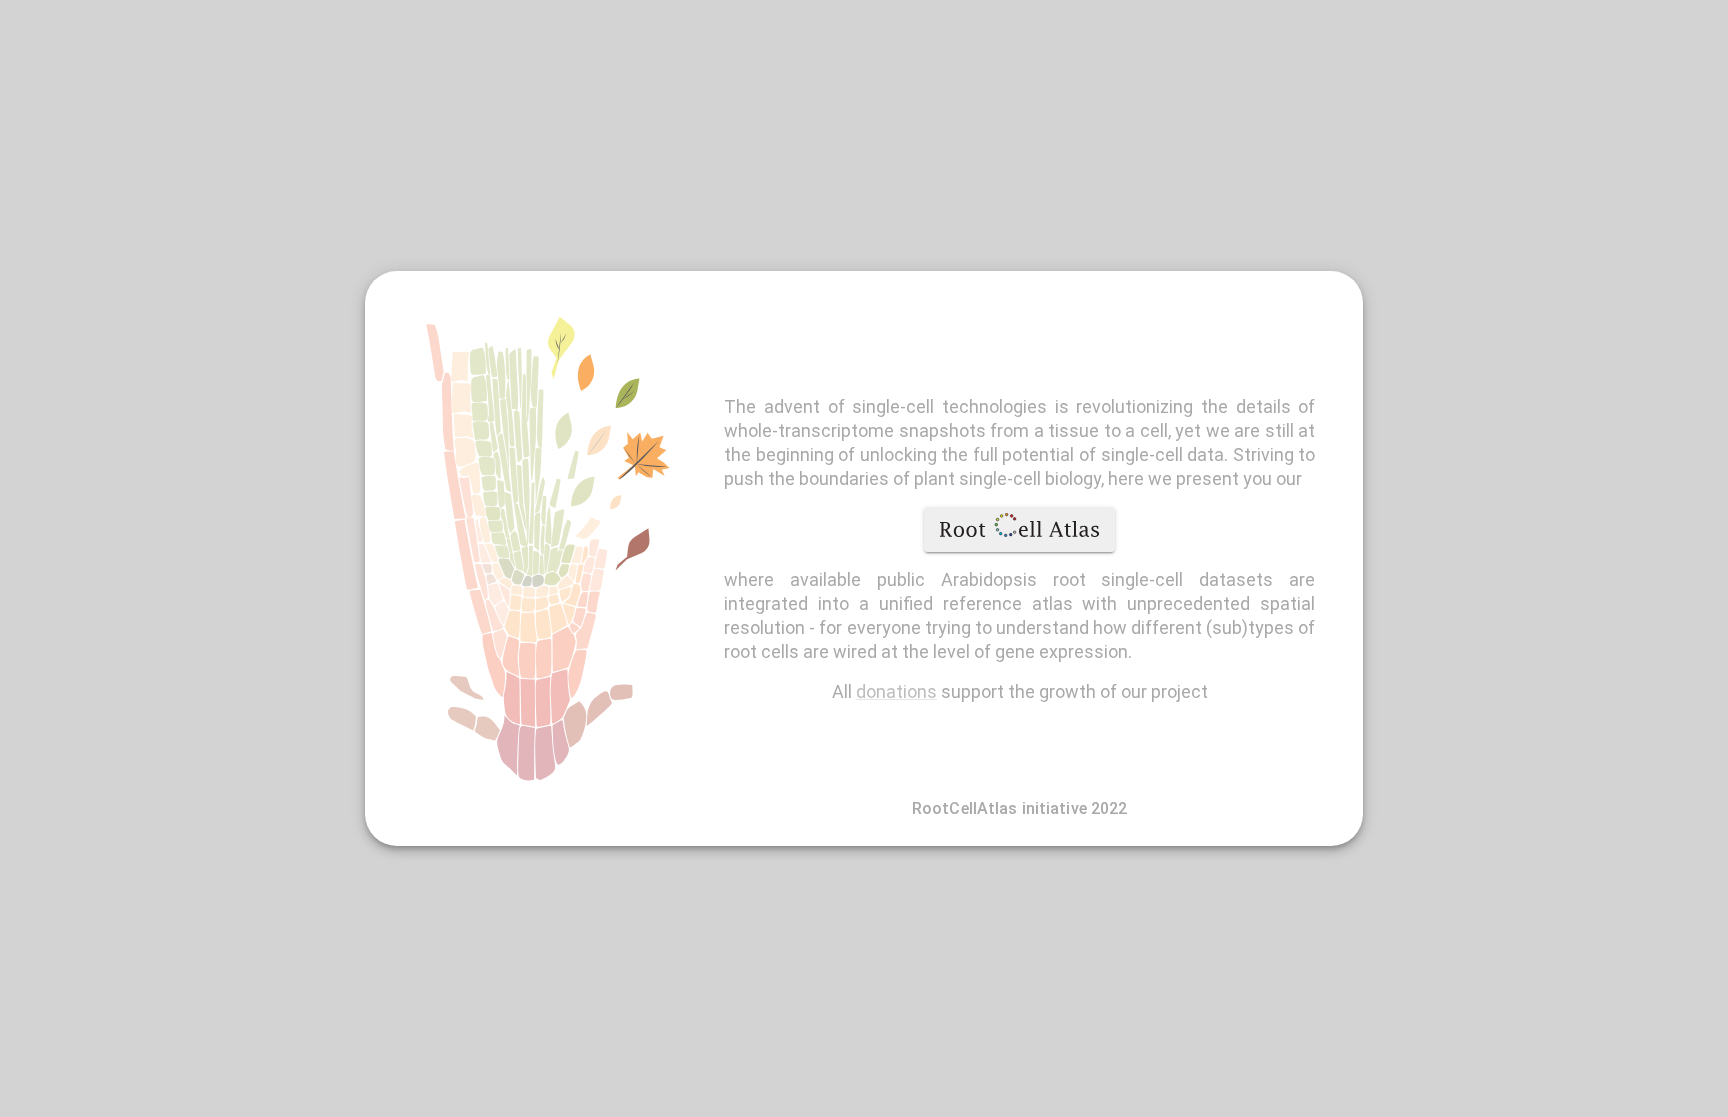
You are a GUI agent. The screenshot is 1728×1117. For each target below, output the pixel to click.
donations (896, 691)
